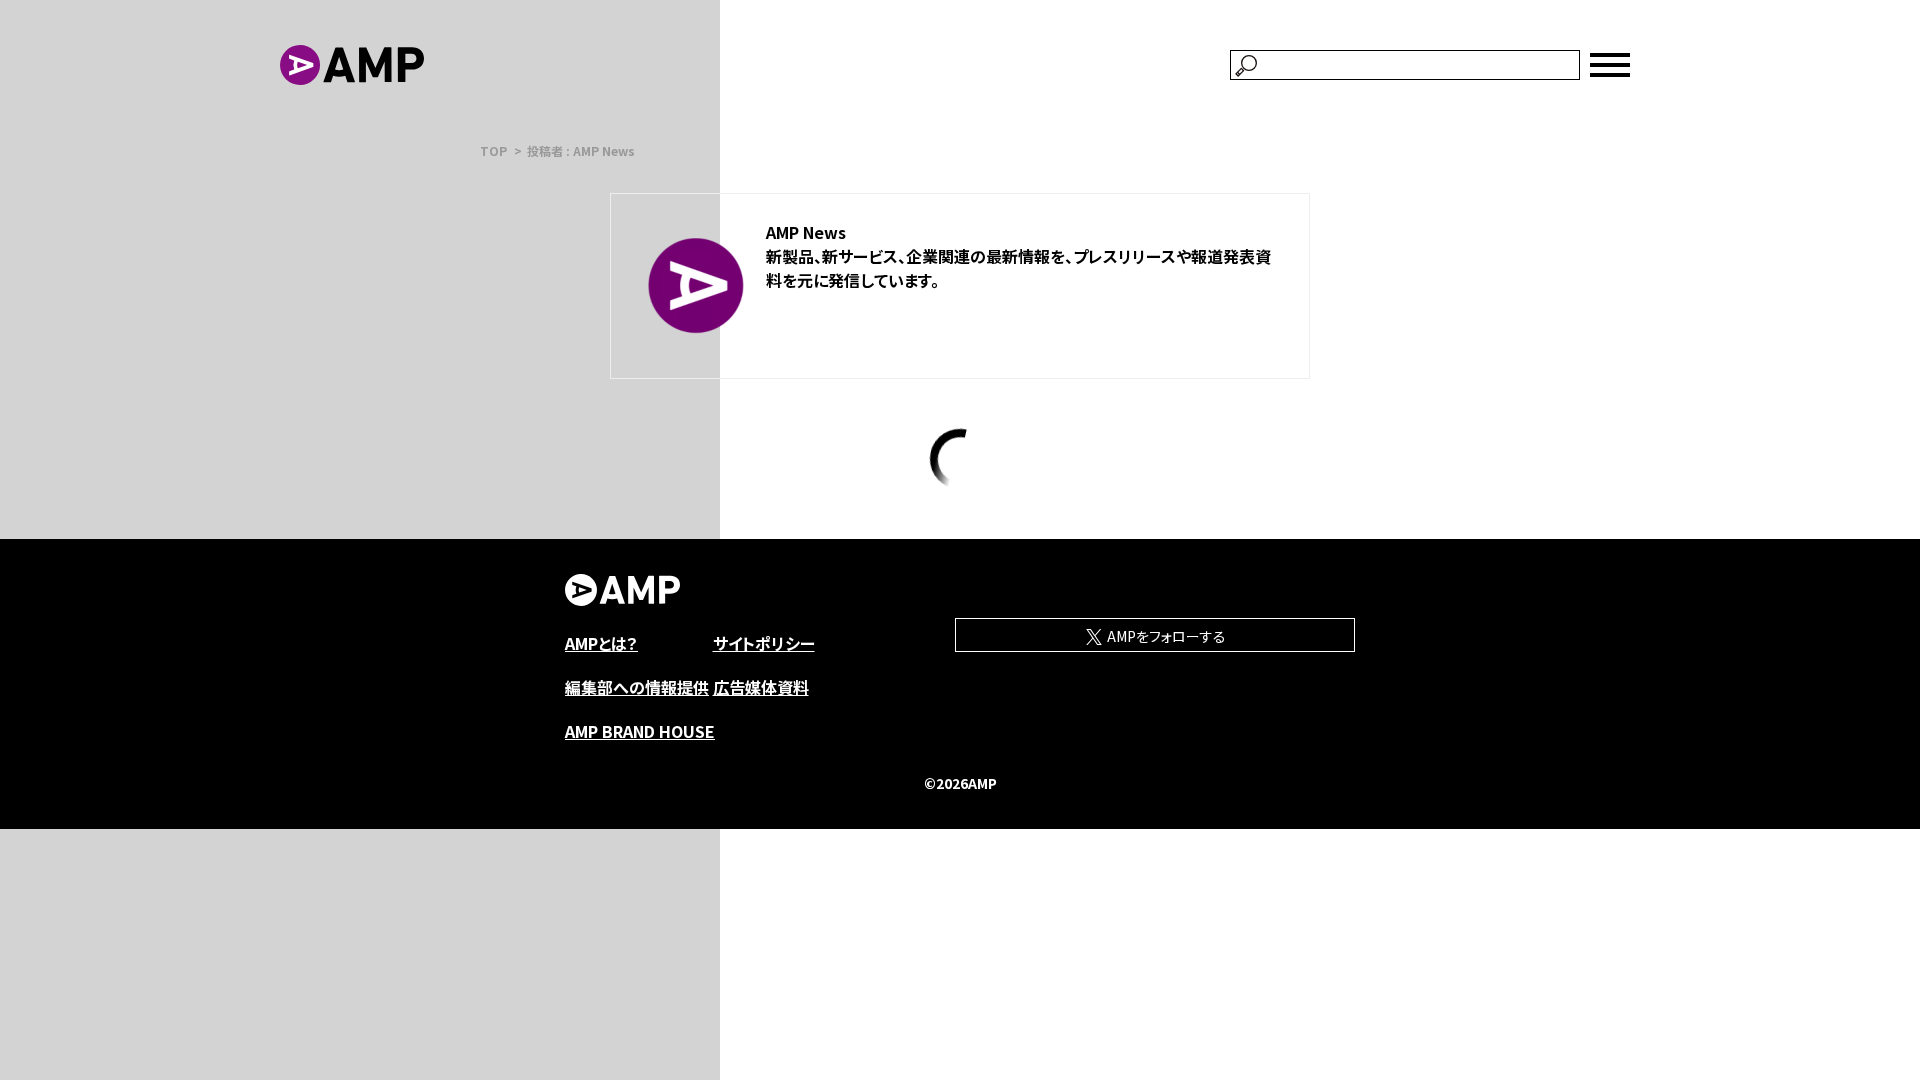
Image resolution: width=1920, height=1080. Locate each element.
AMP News (806, 232)
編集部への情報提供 (637, 687)
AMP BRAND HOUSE (640, 731)
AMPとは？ (601, 643)
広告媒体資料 (761, 687)
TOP (493, 150)
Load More (960, 459)
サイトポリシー (764, 643)
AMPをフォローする (1165, 636)
